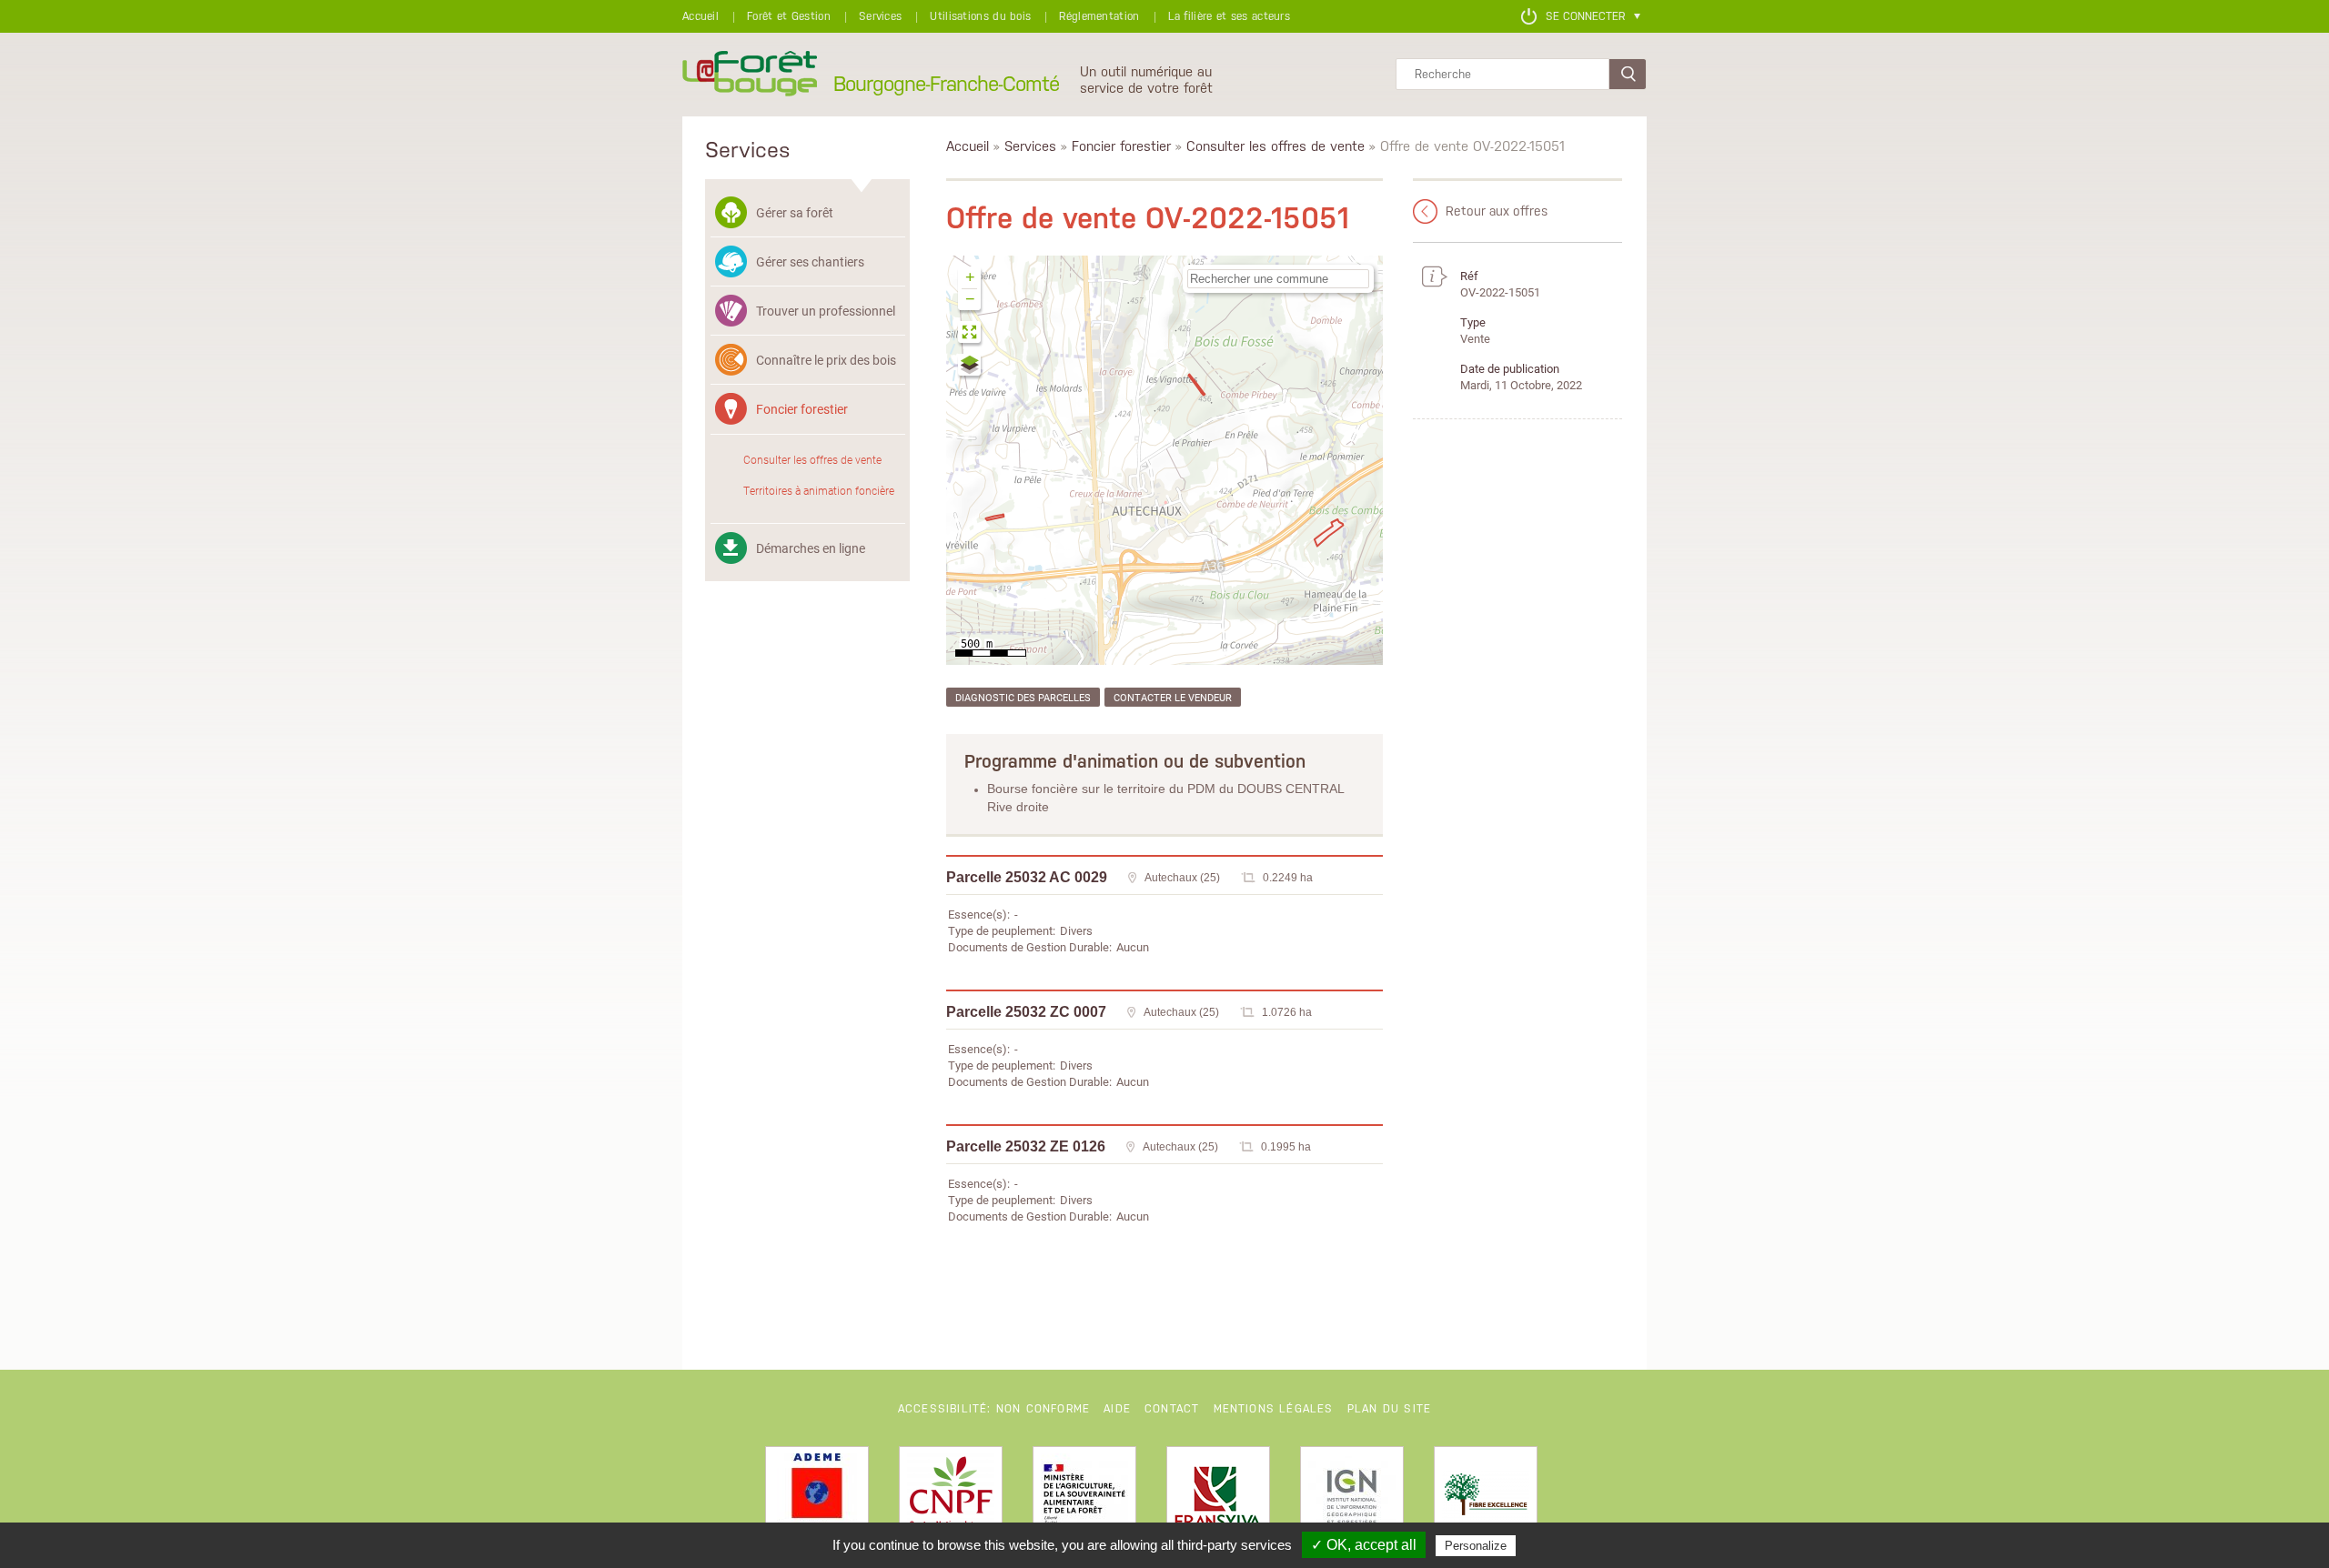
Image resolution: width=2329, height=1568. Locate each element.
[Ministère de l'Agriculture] (1084, 1498)
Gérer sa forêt (795, 212)
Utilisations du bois (980, 16)
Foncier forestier (802, 409)
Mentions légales (1274, 1409)
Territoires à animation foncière (819, 490)
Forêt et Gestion (789, 16)
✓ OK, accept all (1364, 1545)
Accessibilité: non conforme (994, 1409)
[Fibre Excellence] (1486, 1498)
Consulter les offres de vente (812, 459)
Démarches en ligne (811, 548)
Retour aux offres (1497, 211)
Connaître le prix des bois (826, 360)
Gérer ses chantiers (810, 261)
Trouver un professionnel (826, 311)
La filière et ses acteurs (1230, 16)
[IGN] (1352, 1498)
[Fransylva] (1218, 1498)
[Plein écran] (970, 334)
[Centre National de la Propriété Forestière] (951, 1498)
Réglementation (1099, 16)
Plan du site (1389, 1409)
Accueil (701, 16)
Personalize (1476, 1546)
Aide (1117, 1409)
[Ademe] (817, 1498)
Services (880, 16)
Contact (1172, 1409)
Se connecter (1585, 16)
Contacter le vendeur (1173, 697)
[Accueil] (750, 75)
